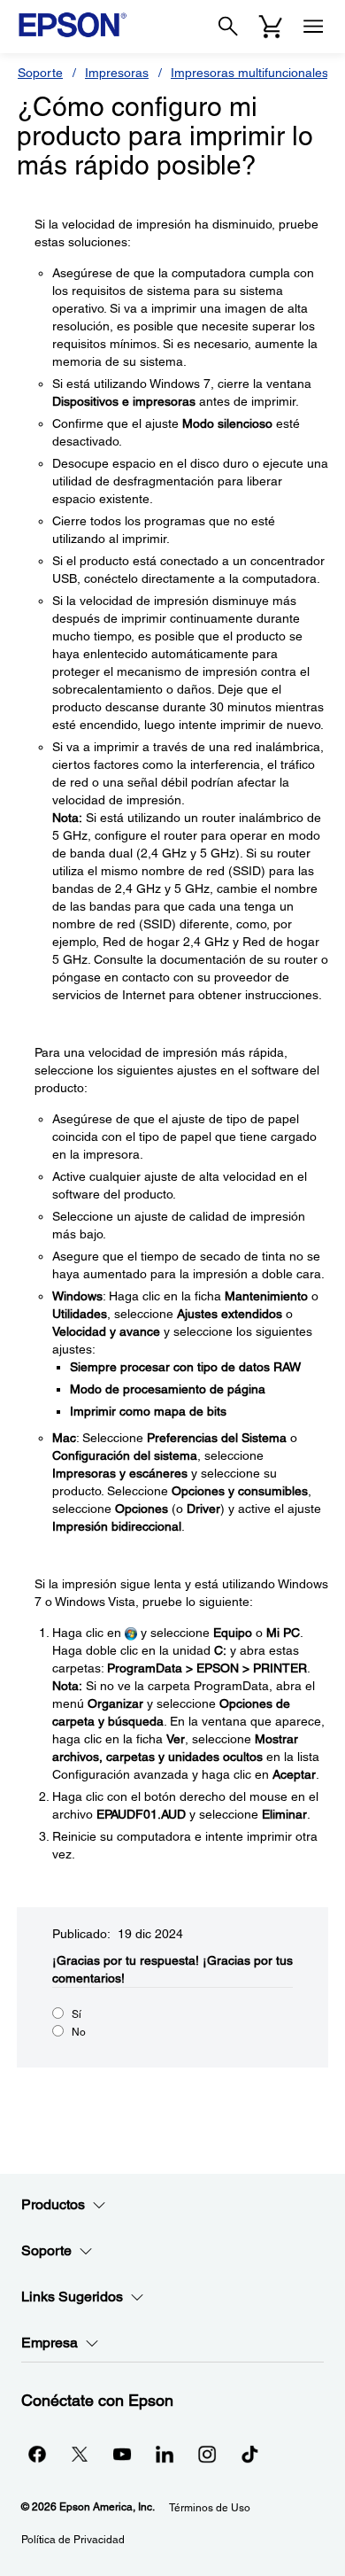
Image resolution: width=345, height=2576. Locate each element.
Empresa (50, 2343)
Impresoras (117, 73)
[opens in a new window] (249, 2454)
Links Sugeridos (72, 2297)
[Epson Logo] (73, 25)
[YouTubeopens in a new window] (122, 2454)
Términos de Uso (210, 2508)
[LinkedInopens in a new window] (165, 2454)
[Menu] (313, 27)
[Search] (228, 27)
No (79, 2032)
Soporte (40, 73)
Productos (53, 2204)
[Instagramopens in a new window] (207, 2454)
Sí (77, 2014)
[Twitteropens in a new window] (80, 2454)
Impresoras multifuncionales (249, 73)
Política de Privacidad (73, 2540)
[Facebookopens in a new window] (37, 2454)
